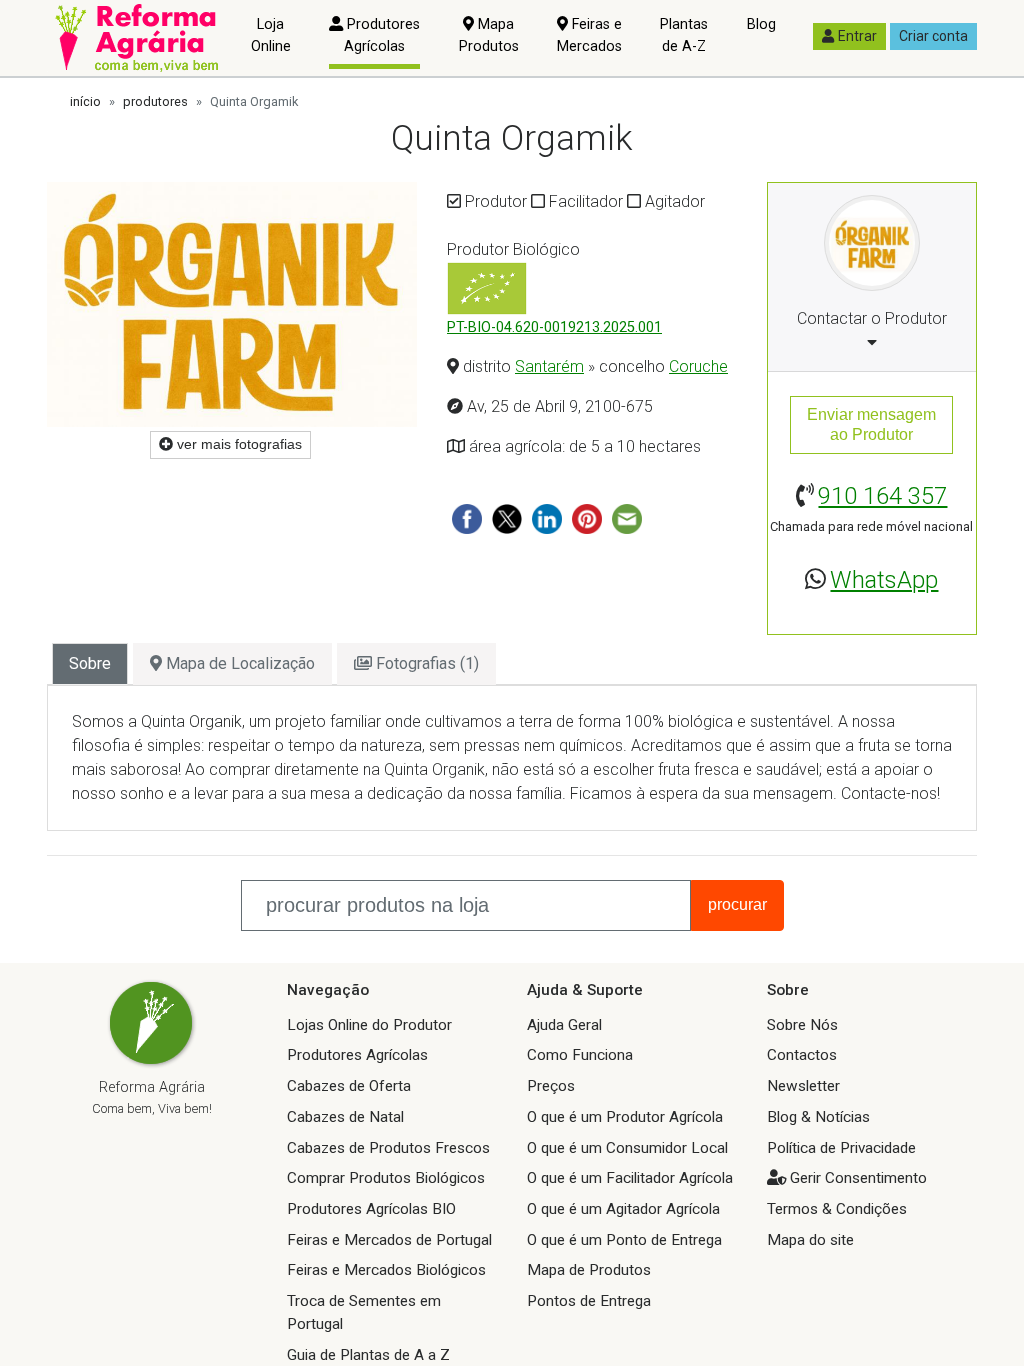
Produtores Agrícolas (381, 35)
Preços (551, 1086)
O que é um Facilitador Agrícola (630, 1178)
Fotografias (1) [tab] (425, 663)
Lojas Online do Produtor (369, 1025)
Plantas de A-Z (684, 35)
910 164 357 (882, 496)
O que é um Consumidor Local (627, 1148)
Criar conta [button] (933, 36)
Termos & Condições (837, 1209)
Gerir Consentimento (858, 1178)
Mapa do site (810, 1240)
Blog (761, 24)
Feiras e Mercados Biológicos (386, 1270)
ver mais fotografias (237, 444)
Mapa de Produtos (589, 1270)
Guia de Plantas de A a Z (368, 1355)
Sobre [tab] (90, 663)
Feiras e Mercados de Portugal (389, 1240)
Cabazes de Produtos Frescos (388, 1148)
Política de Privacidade (841, 1148)
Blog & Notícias (818, 1117)
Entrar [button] (857, 36)
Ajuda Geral (564, 1025)
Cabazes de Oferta (349, 1086)
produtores (155, 101)
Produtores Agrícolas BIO (371, 1209)
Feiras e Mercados (589, 35)
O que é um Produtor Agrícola (625, 1117)
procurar (737, 904)
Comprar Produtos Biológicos (386, 1178)
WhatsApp (884, 580)
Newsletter (803, 1086)
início (85, 101)
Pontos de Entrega (589, 1301)
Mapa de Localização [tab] (238, 663)
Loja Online (271, 35)
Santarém (549, 366)
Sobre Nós (802, 1025)
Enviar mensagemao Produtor (871, 424)
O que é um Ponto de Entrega (624, 1240)
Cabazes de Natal (345, 1117)
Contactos (802, 1055)
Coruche (698, 366)
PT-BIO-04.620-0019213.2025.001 (554, 327)
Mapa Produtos (489, 35)
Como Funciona (580, 1055)
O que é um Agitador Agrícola (623, 1209)
